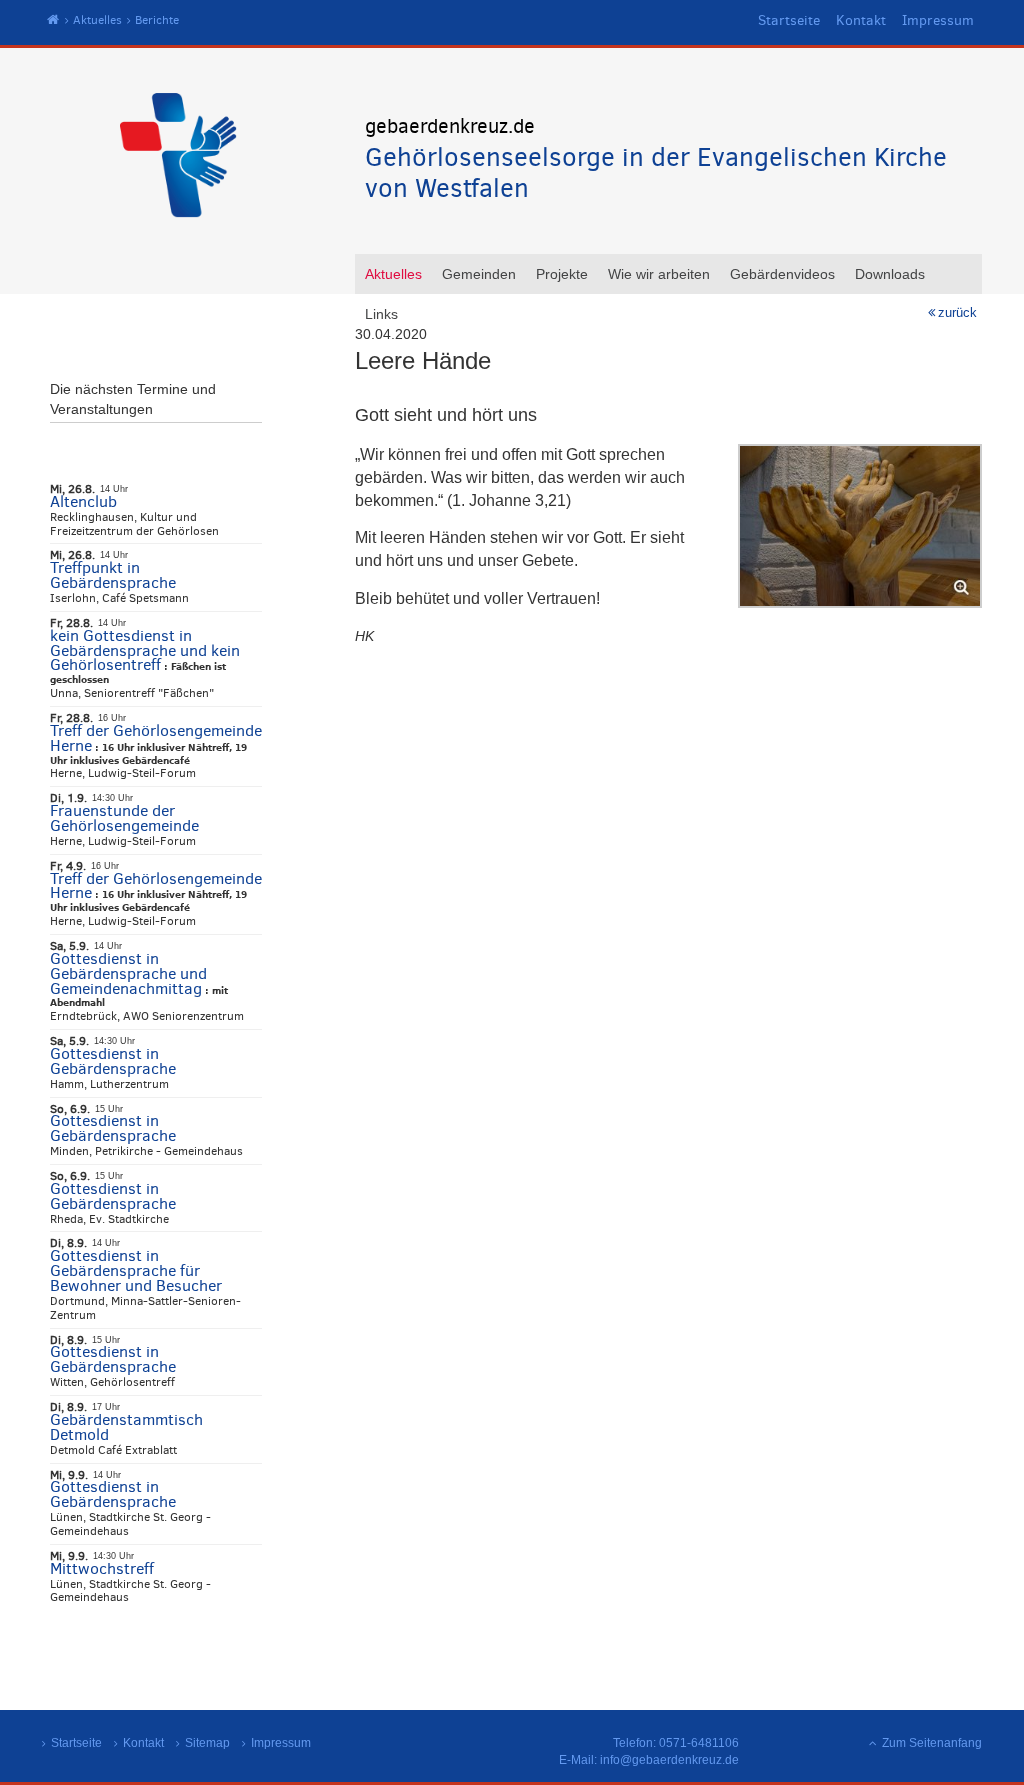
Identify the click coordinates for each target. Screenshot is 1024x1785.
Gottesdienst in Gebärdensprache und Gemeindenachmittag (128, 973)
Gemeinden (479, 274)
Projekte (562, 274)
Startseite (789, 20)
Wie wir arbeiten (659, 274)
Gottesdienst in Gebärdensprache (113, 1061)
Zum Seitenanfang (932, 1743)
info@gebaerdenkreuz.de (669, 1760)
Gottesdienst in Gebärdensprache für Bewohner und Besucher (136, 1270)
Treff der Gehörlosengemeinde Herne (156, 738)
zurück (957, 312)
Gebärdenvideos (782, 274)
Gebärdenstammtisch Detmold (126, 1427)
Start (53, 20)
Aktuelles (97, 20)
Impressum (938, 20)
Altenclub (83, 501)
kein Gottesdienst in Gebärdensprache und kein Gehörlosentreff (145, 650)
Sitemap (207, 1743)
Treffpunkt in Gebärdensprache (113, 575)
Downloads (890, 274)
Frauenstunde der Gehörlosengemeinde (124, 818)
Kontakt (861, 20)
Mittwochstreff (102, 1568)
